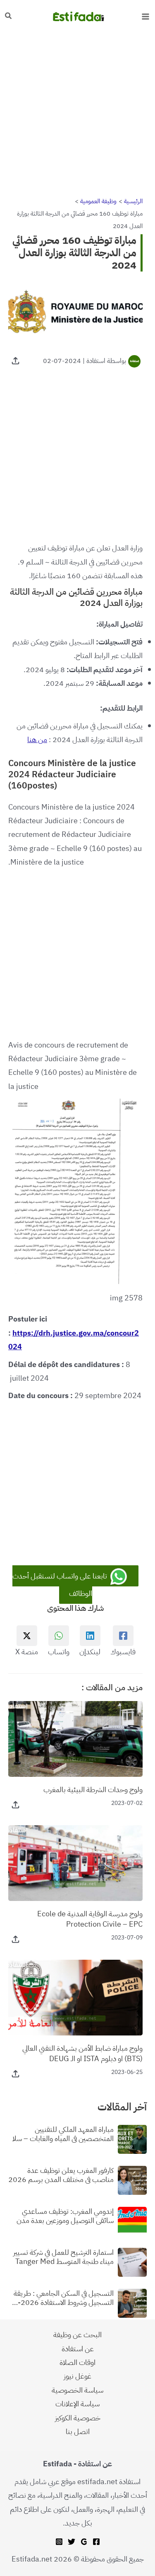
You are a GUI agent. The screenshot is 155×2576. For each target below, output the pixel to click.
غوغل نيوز (77, 2376)
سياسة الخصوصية (77, 2390)
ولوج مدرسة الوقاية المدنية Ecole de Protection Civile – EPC (90, 1919)
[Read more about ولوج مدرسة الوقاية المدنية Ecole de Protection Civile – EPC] (75, 1862)
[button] (8, 17)
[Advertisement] (77, 114)
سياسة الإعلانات (77, 2404)
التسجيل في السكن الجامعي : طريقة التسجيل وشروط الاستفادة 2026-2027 (64, 2298)
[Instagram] (59, 2542)
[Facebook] (96, 2542)
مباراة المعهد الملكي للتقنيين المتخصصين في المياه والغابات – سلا (63, 2134)
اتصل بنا (78, 2431)
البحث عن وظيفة (77, 2334)
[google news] (84, 2542)
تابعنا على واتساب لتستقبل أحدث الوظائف (61, 1585)
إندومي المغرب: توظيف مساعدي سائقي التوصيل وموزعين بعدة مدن (65, 2216)
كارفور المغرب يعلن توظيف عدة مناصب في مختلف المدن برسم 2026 (61, 2175)
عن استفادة (78, 2349)
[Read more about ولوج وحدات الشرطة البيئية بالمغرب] (75, 1738)
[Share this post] (15, 361)
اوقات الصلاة (77, 2362)
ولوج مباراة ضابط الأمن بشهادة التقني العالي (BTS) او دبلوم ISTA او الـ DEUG (82, 2053)
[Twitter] (72, 2542)
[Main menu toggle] (145, 16)
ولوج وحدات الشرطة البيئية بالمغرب (93, 1789)
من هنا (37, 739)
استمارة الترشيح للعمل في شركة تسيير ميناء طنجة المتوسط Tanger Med (63, 2257)
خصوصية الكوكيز (78, 2418)
